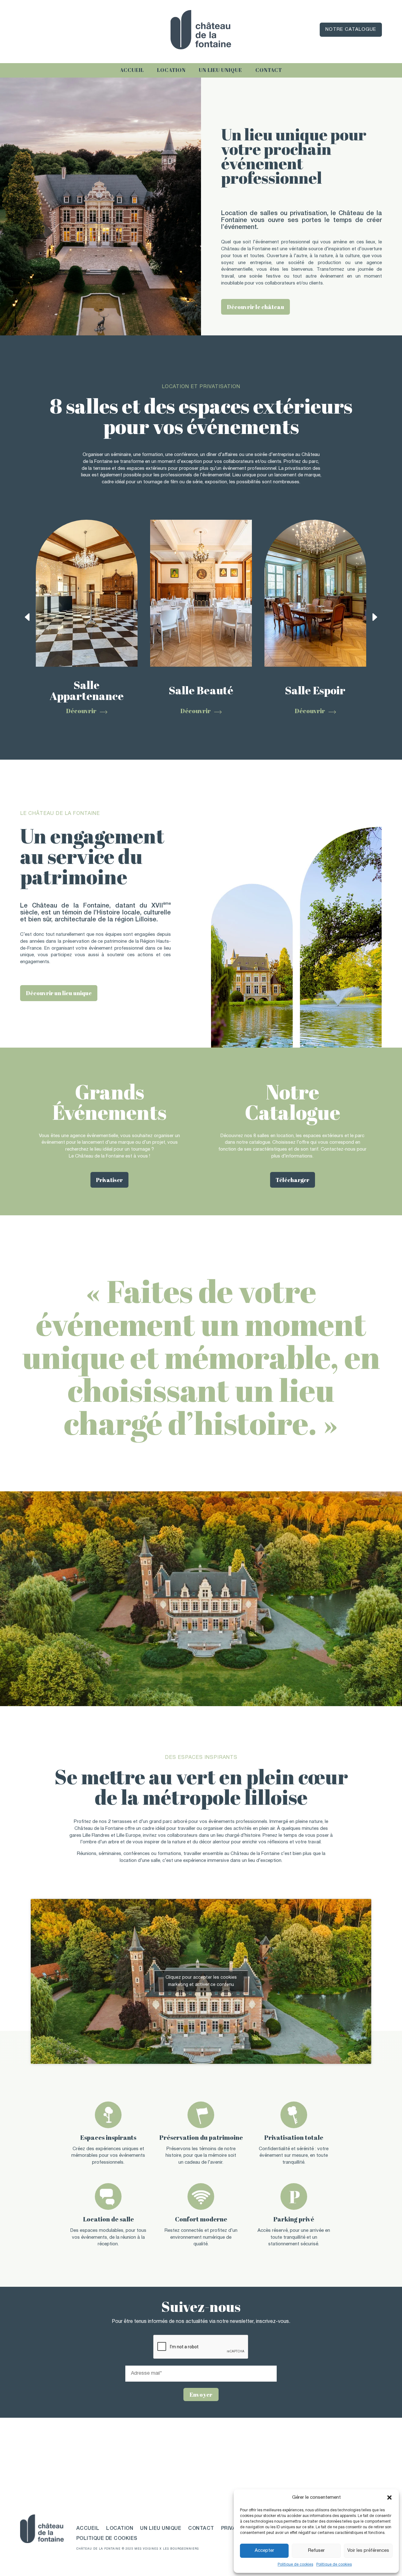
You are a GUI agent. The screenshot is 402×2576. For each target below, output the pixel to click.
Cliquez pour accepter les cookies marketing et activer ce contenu (201, 1981)
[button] (389, 2497)
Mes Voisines (146, 2549)
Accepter (264, 2551)
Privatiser (109, 1180)
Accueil (132, 70)
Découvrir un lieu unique (59, 993)
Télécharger (293, 1180)
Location (171, 70)
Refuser (316, 2551)
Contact (269, 70)
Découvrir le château (255, 307)
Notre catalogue (351, 30)
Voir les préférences (368, 2551)
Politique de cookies (295, 2565)
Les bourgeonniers (181, 2549)
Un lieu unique (220, 70)
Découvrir (81, 711)
